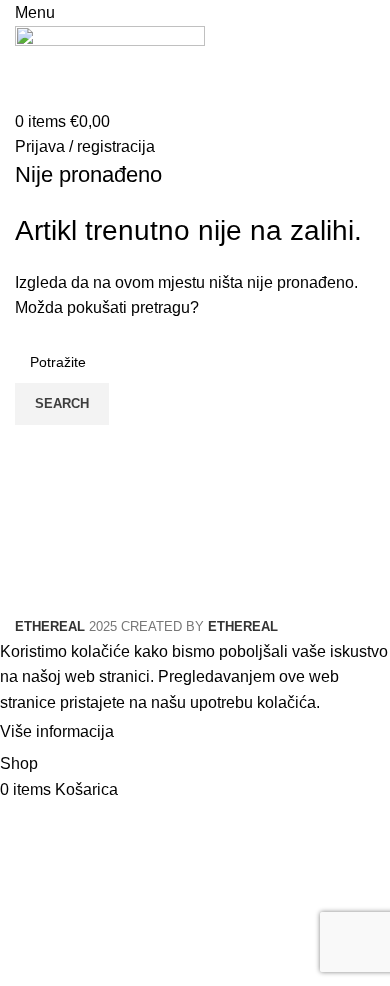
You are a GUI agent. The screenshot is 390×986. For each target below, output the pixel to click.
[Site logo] (110, 65)
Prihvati (159, 733)
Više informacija (57, 732)
